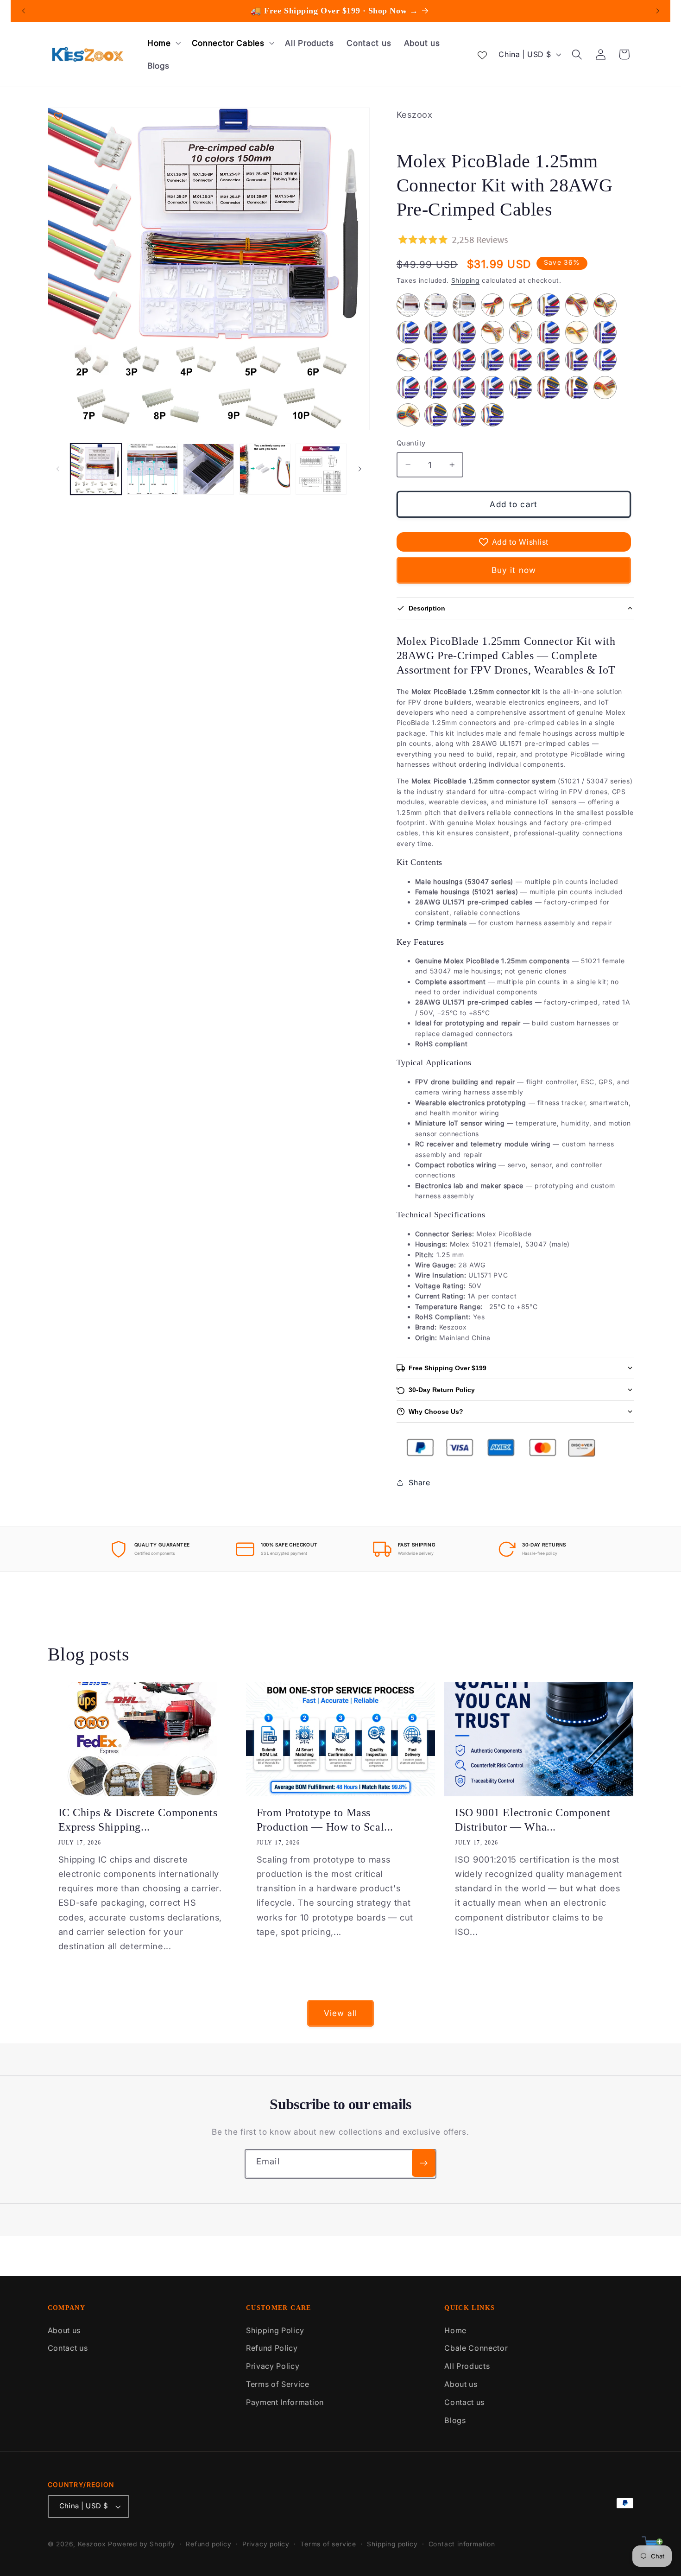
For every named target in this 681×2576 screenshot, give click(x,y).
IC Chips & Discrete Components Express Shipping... (138, 1820)
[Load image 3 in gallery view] (208, 469)
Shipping (465, 280)
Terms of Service (278, 2384)
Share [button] (419, 1482)
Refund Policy (272, 2348)
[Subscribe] (424, 2163)
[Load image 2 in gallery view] (152, 469)
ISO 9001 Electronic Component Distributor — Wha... (533, 1820)
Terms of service (328, 2544)
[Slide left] (58, 469)
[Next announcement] (657, 11)
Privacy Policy (273, 2366)
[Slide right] (359, 469)
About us (64, 2330)
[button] (163, 43)
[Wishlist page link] (482, 54)
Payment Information (285, 2402)
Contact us (68, 2348)
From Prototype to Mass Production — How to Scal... (325, 1820)
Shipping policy (392, 2544)
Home (455, 2330)
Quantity (411, 443)
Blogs (455, 2420)
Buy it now (514, 570)
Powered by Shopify (142, 2544)
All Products (467, 2366)
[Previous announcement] (24, 11)
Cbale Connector (476, 2348)
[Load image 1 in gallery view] (96, 469)
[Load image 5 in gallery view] (321, 469)
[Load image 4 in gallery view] (265, 469)
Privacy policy (266, 2544)
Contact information (462, 2544)
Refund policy (208, 2544)
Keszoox (92, 2544)
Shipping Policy (275, 2330)
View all (340, 2013)
